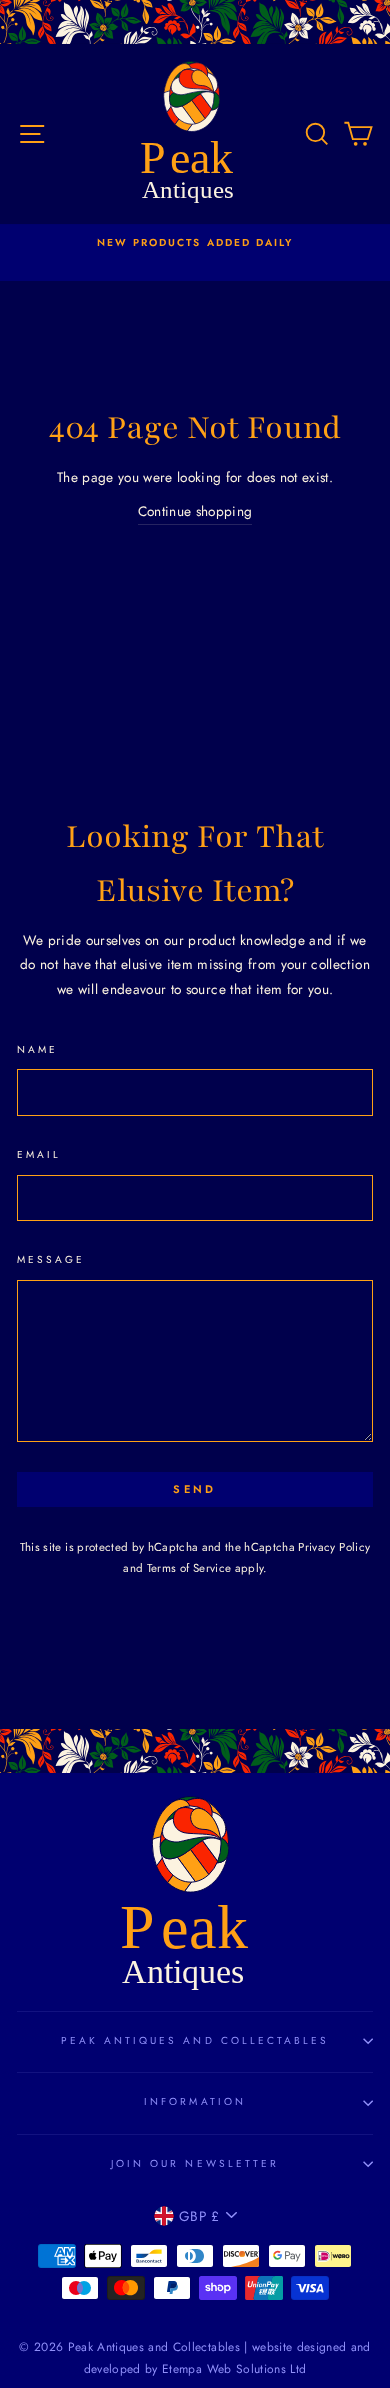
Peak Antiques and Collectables (195, 2040)
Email (39, 1154)
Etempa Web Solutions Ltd (234, 2369)
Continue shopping (195, 511)
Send (194, 1489)
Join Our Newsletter (195, 2163)
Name (37, 1049)
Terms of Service (189, 1568)
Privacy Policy (334, 1547)
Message (51, 1259)
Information (195, 2101)
